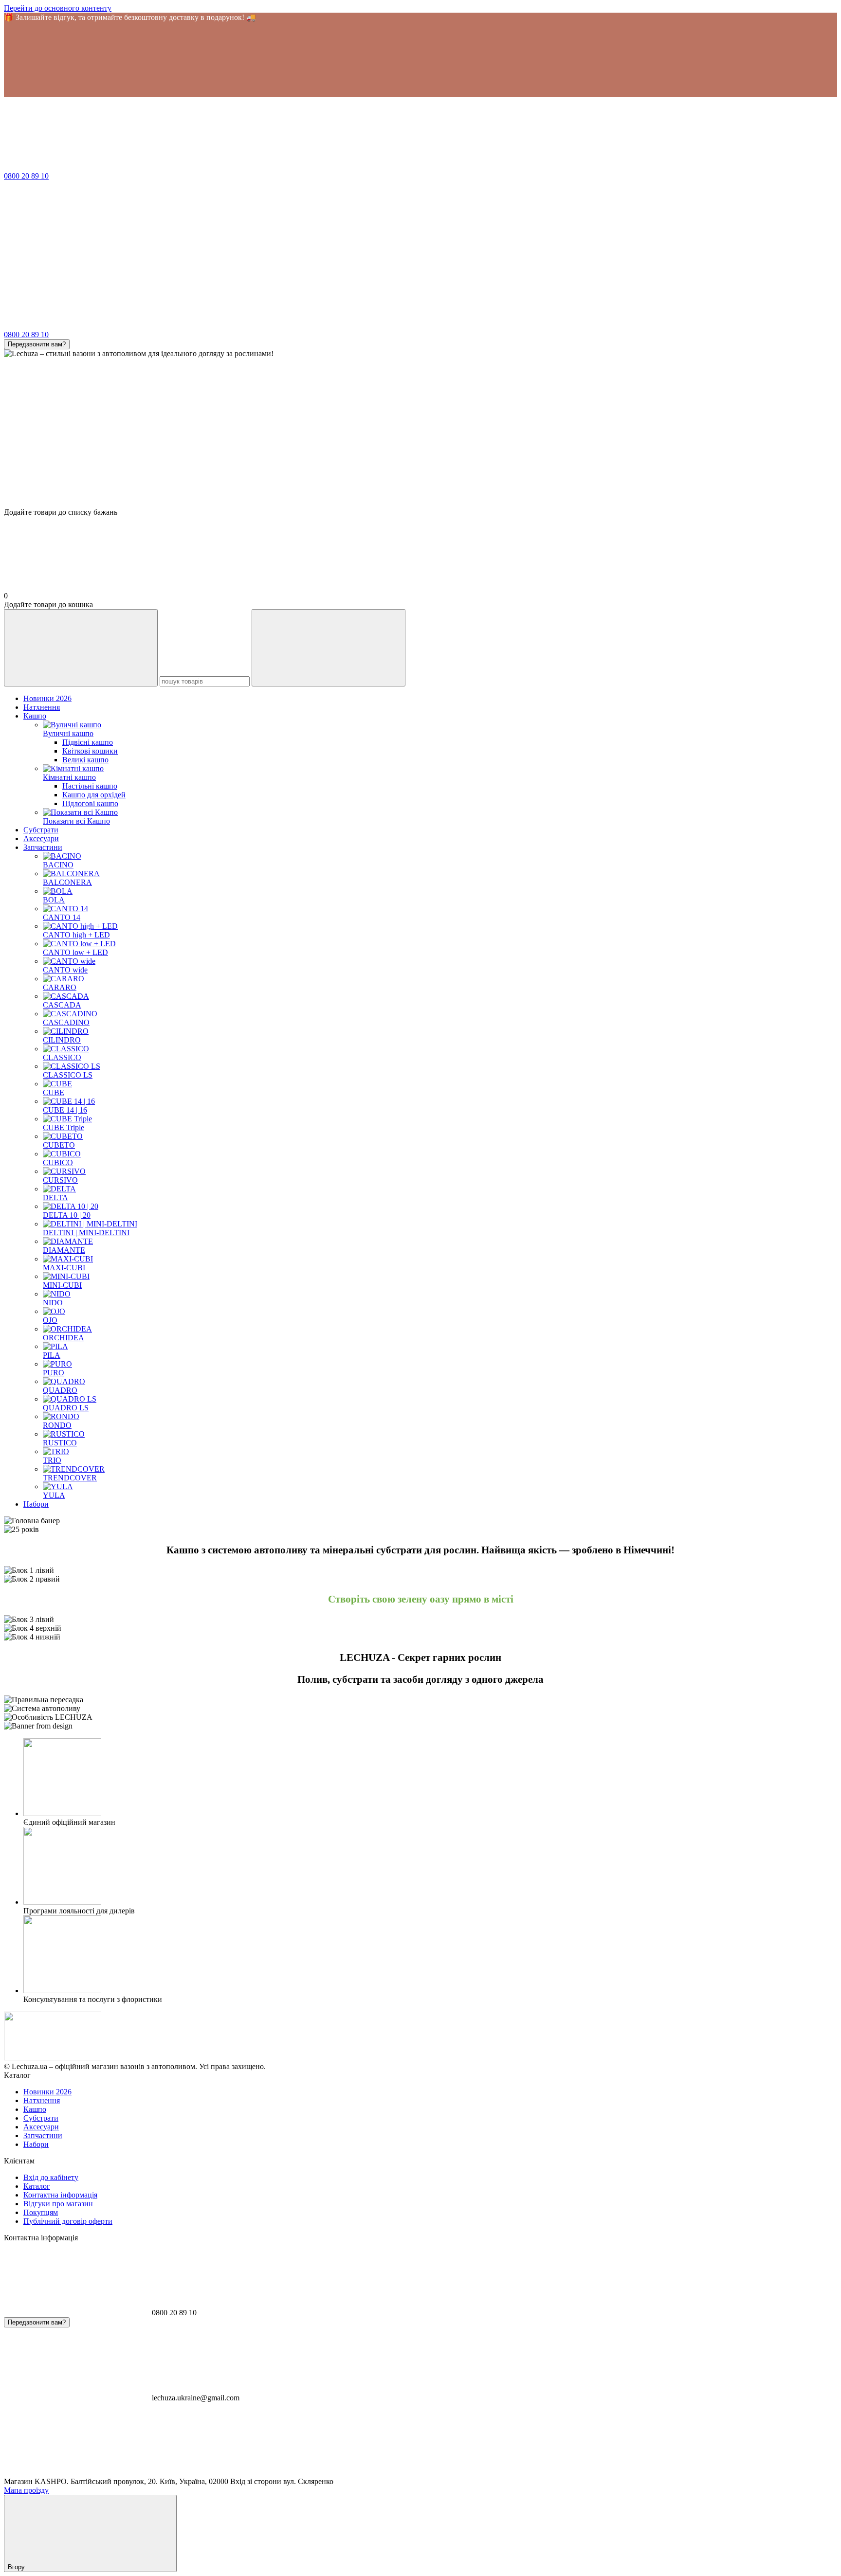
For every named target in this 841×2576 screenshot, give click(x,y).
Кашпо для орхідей (94, 795)
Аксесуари (41, 838)
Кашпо (35, 716)
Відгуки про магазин (58, 2204)
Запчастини (43, 847)
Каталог (37, 2186)
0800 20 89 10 (26, 176)
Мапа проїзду (26, 2490)
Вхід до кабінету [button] (51, 2177)
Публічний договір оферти (68, 2221)
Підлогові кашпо (90, 803)
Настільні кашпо (90, 786)
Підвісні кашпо (88, 742)
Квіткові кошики (90, 751)
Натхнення (42, 707)
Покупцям (41, 2212)
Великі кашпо (85, 760)
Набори (36, 1504)
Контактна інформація (60, 2195)
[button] (420, 59)
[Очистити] (329, 648)
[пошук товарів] (81, 648)
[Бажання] (420, 470)
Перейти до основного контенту (58, 8)
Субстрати (41, 830)
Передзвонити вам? (37, 344)
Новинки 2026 (47, 698)
